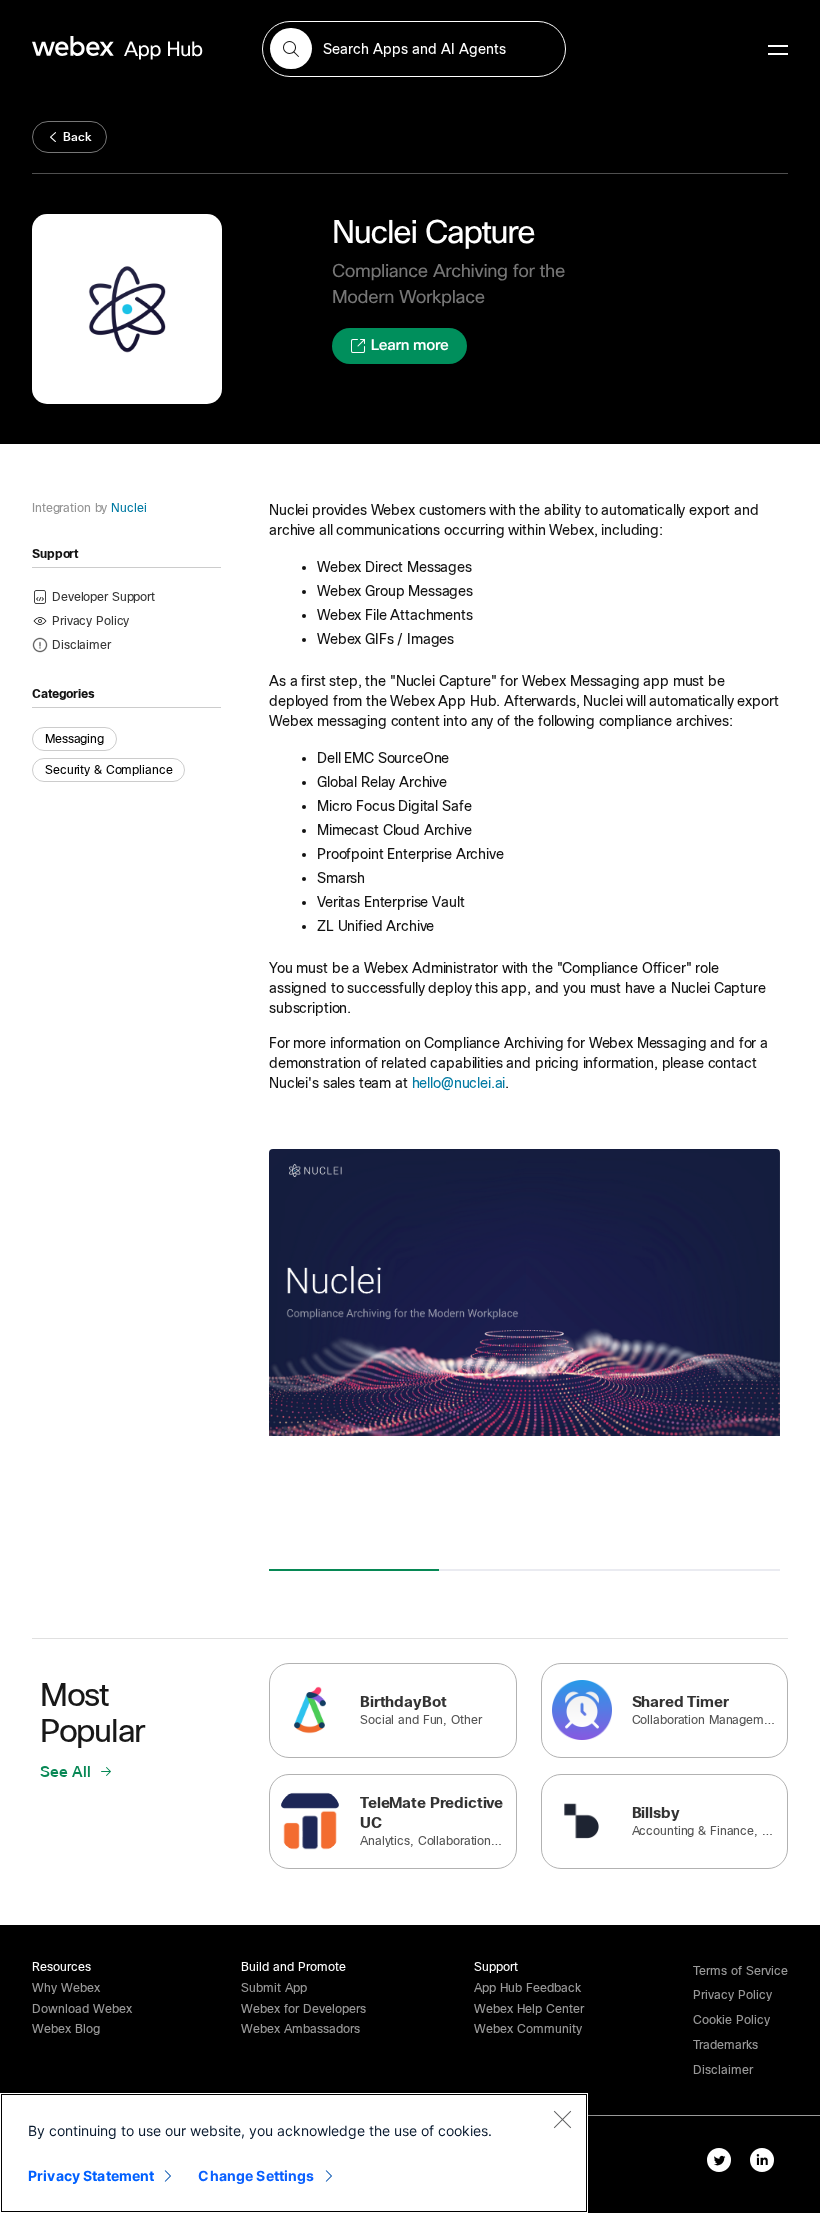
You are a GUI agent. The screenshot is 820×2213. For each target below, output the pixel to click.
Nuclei (128, 508)
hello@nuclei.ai (459, 1083)
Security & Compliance (108, 770)
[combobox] (413, 49)
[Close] (562, 2119)
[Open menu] (778, 49)
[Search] (291, 49)
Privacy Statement (91, 2175)
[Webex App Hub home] (135, 48)
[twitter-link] (719, 2160)
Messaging (74, 739)
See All (67, 1772)
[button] (81, 644)
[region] (294, 2153)
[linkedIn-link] (762, 2160)
